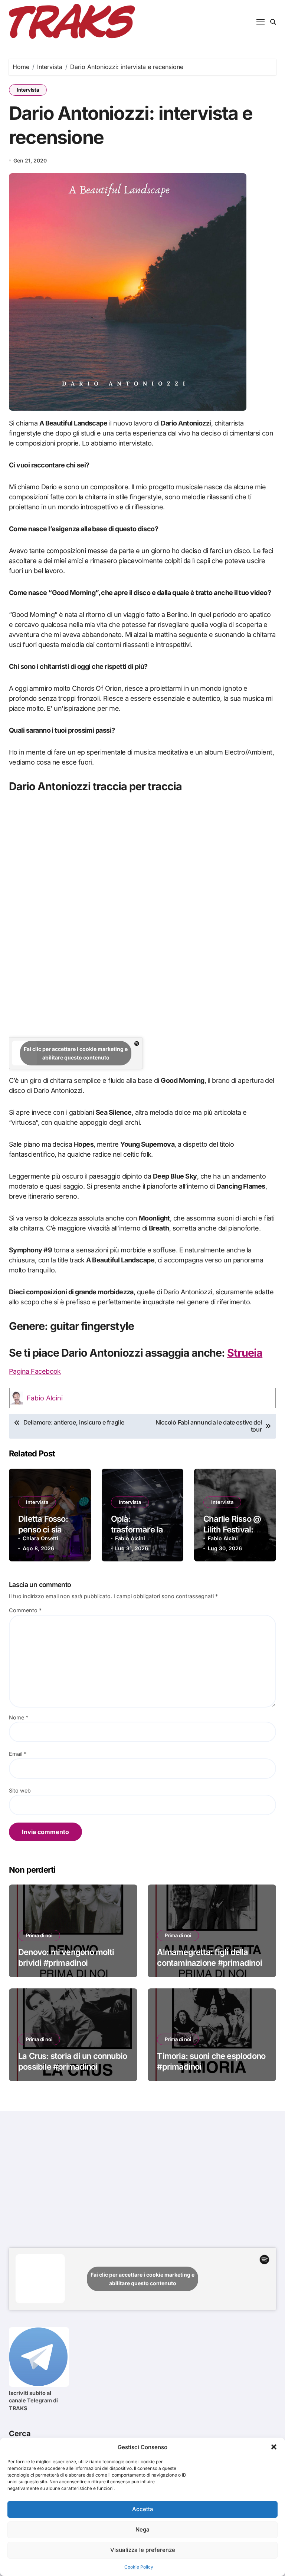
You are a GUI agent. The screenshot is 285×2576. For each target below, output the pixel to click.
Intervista (28, 90)
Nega (142, 2529)
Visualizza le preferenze (143, 2550)
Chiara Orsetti (40, 1538)
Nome (19, 1717)
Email (18, 1754)
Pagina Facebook (35, 1371)
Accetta (143, 2509)
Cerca (20, 2434)
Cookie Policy (139, 2567)
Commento (25, 1610)
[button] (274, 2447)
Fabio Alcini (45, 1398)
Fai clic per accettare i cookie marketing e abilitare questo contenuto (76, 1053)
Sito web (20, 1790)
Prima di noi (39, 1935)
